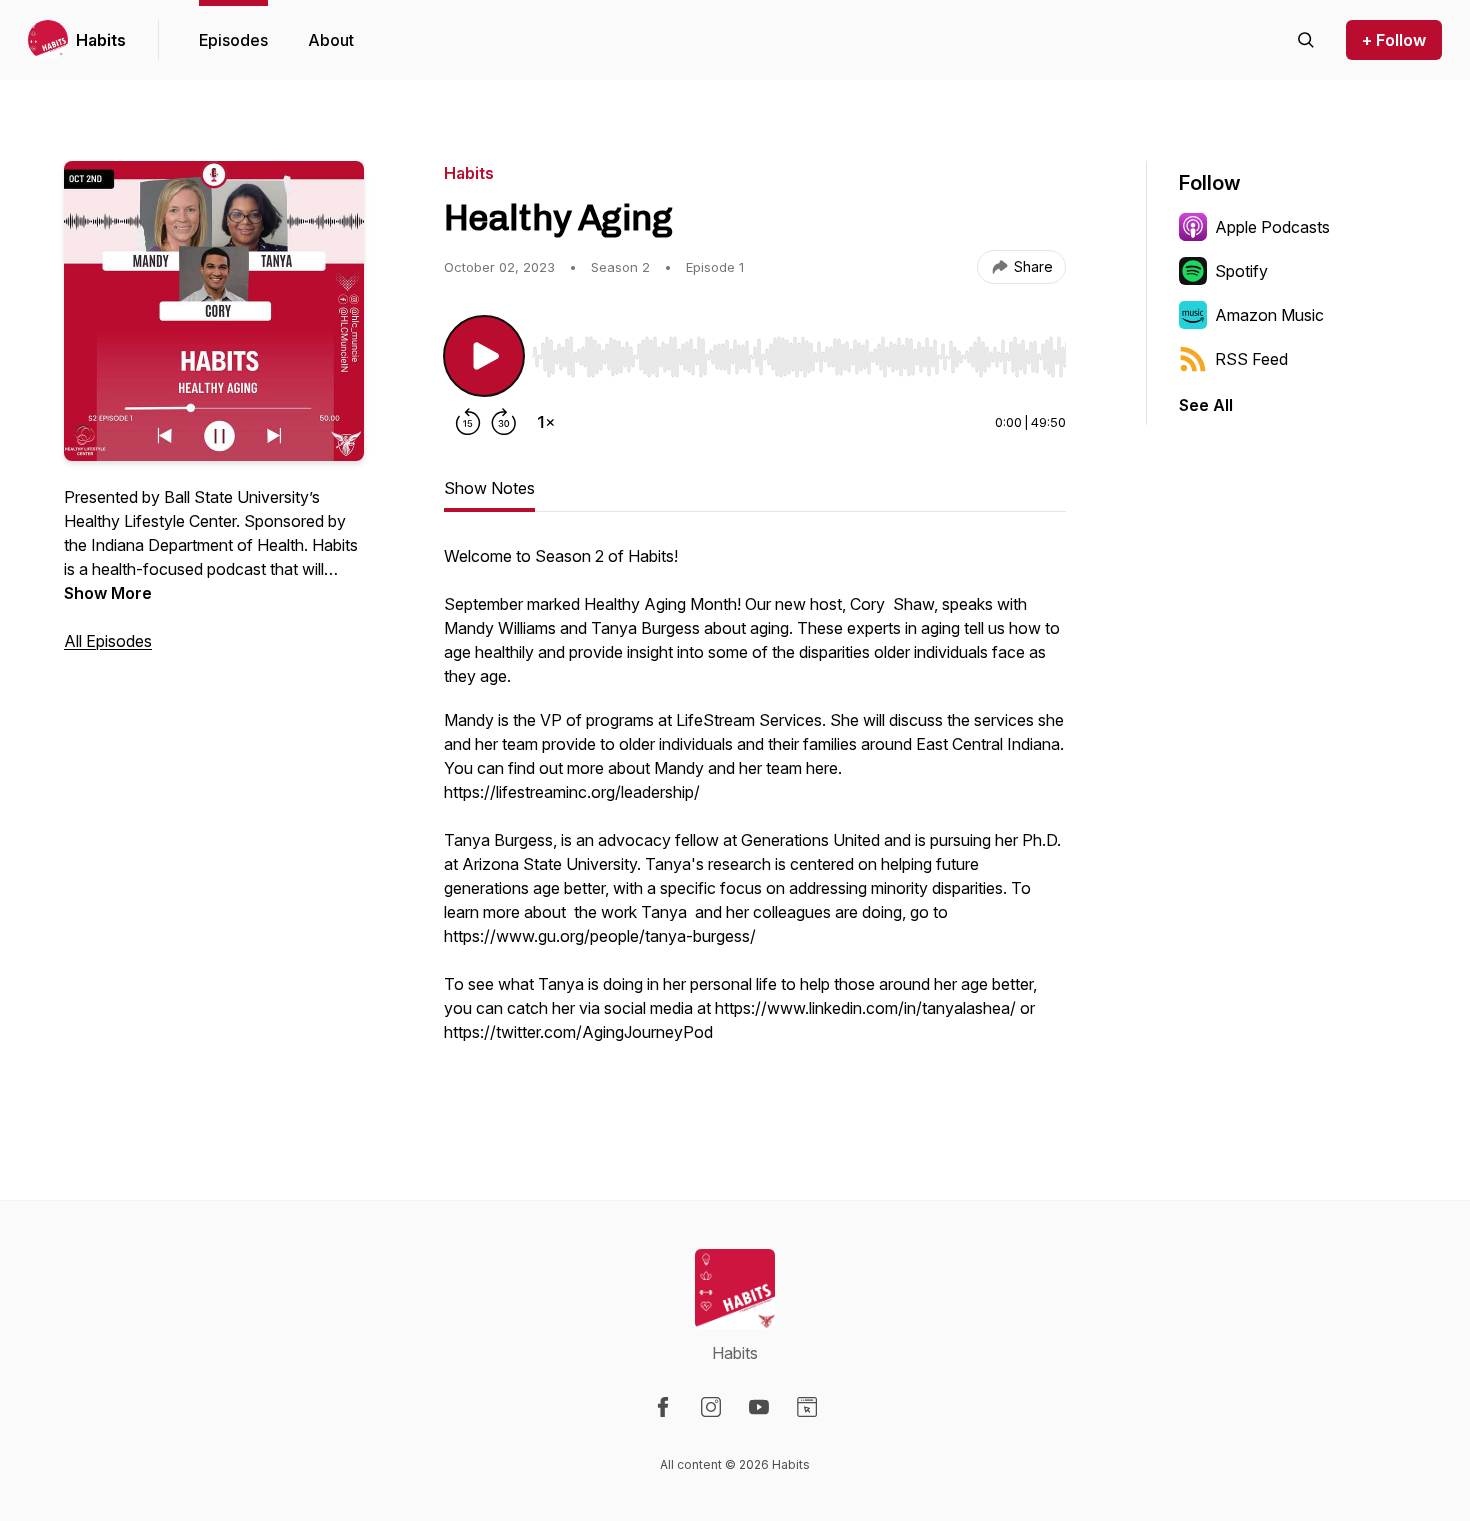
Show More (108, 593)
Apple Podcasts (1272, 227)
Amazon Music (1269, 315)
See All (1206, 405)
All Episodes (108, 641)
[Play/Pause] (484, 356)
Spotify (1241, 271)
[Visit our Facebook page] (663, 1407)
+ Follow (1394, 40)
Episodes (233, 40)
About (331, 40)
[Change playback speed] (546, 422)
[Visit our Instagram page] (711, 1407)
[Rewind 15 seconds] (468, 422)
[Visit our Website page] (807, 1407)
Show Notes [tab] (489, 488)
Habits (101, 40)
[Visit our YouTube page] (759, 1407)
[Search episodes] (1306, 40)
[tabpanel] (755, 816)
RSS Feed (1251, 359)
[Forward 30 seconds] (504, 422)
